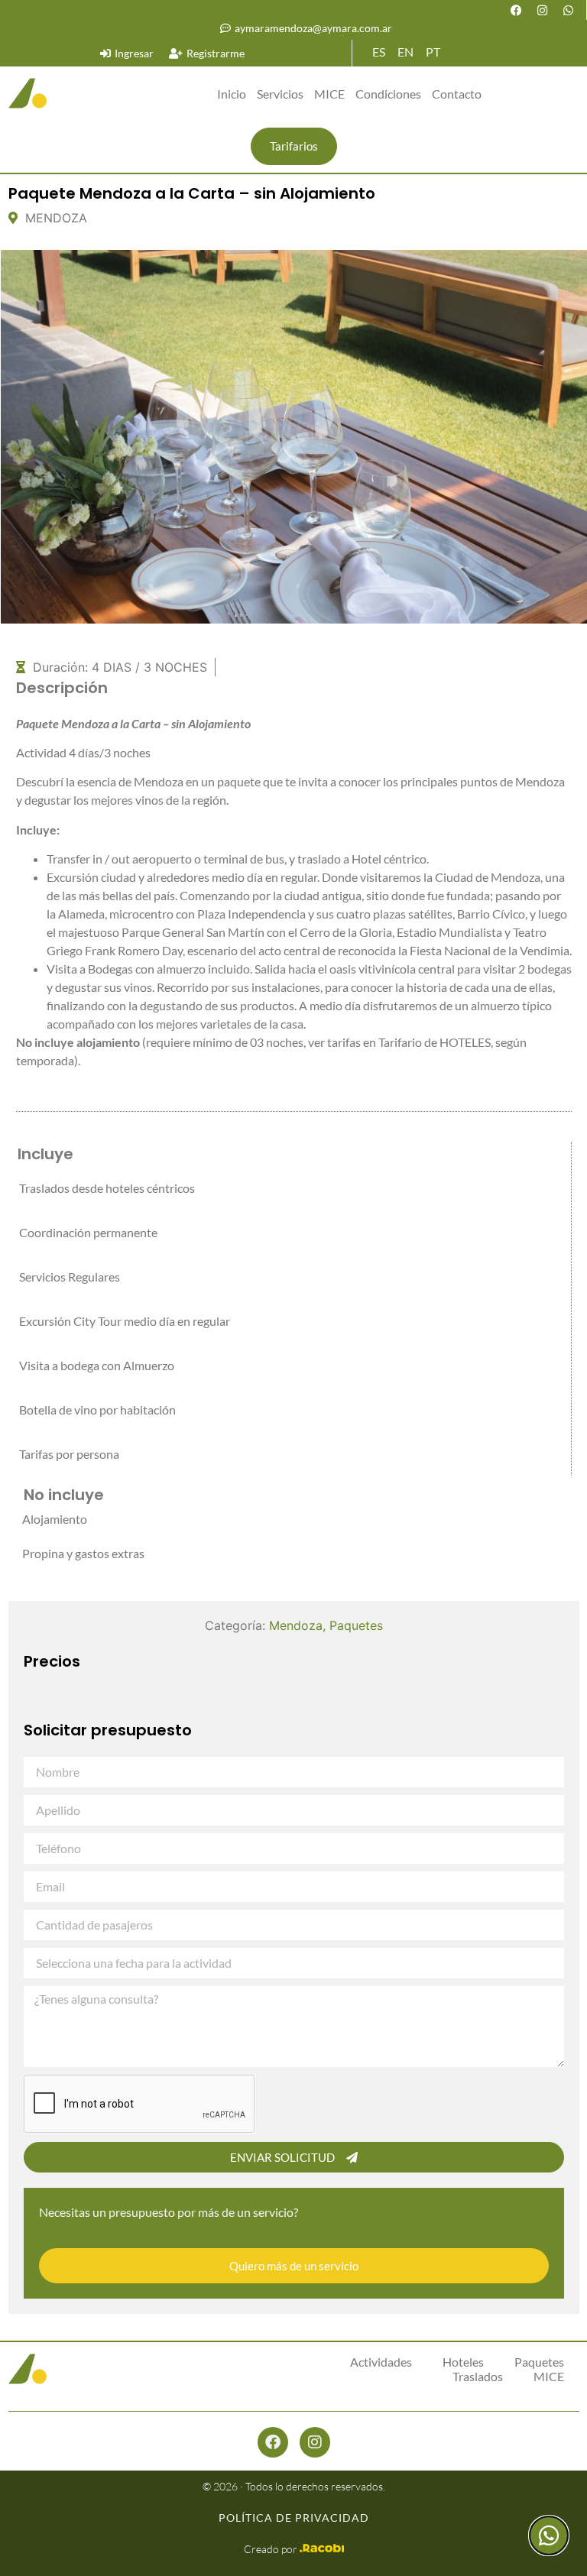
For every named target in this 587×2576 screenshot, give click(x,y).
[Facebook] (517, 10)
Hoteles (463, 2362)
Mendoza (296, 1625)
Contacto (457, 94)
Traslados (478, 2376)
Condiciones (388, 94)
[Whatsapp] (569, 10)
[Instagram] (543, 10)
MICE (329, 94)
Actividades (381, 2362)
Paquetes (356, 1625)
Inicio (232, 94)
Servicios (280, 94)
